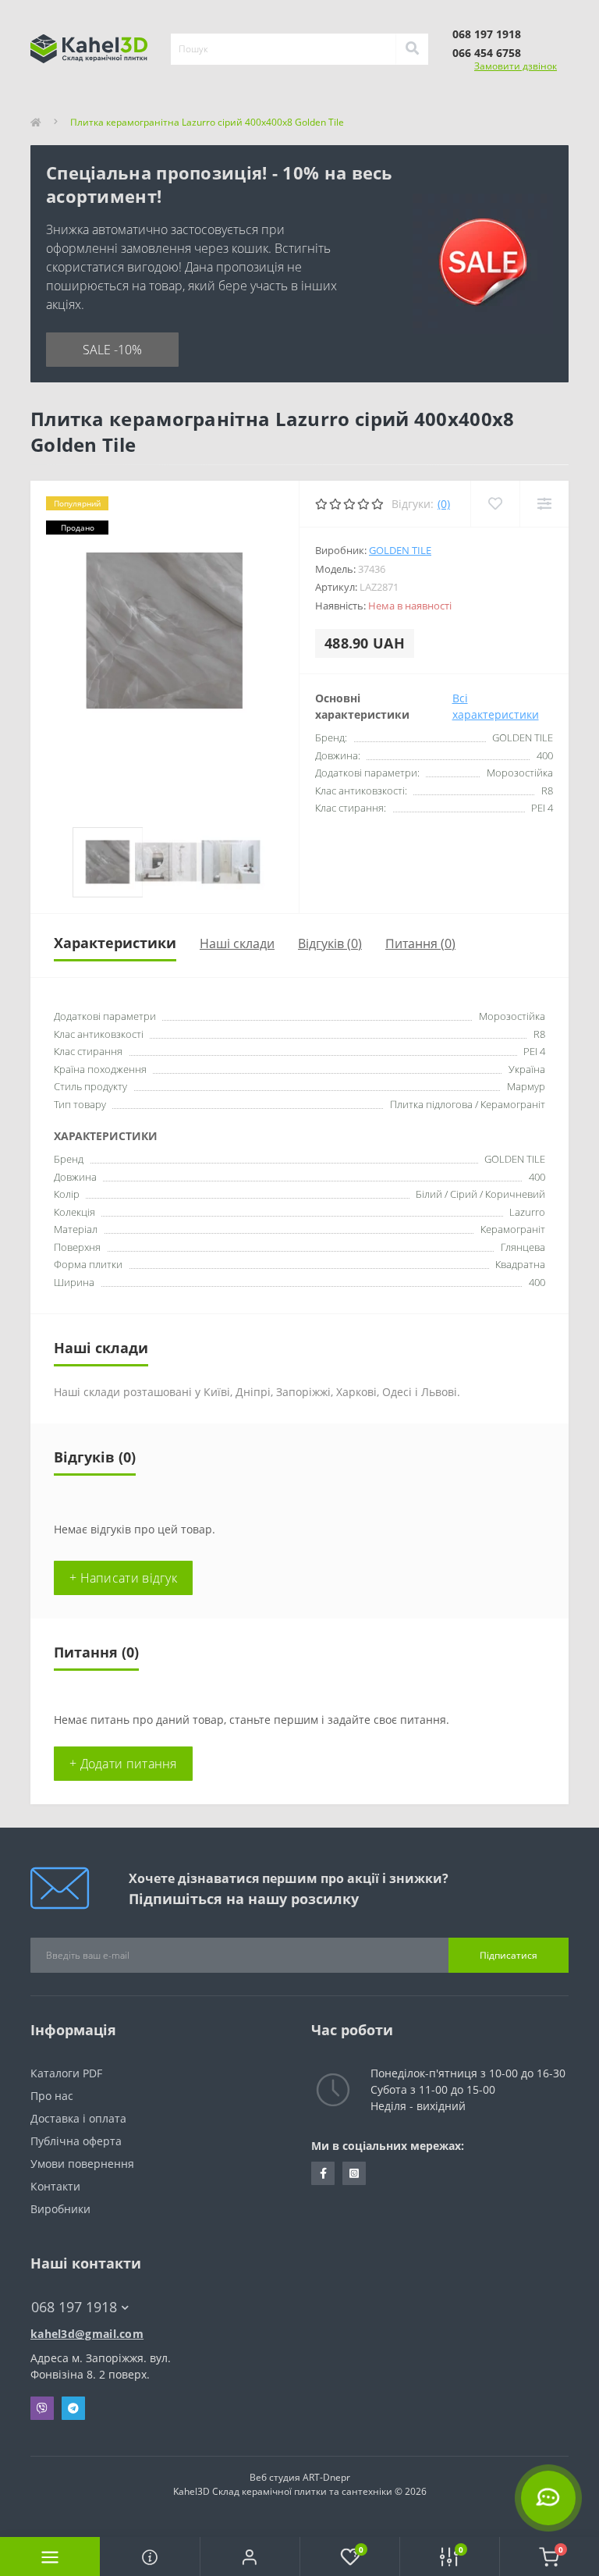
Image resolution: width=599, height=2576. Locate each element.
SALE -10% (112, 350)
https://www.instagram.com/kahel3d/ (354, 2173)
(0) (444, 504)
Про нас (52, 2096)
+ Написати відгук (123, 1578)
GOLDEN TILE (400, 550)
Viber (42, 2408)
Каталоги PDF (68, 2073)
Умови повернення (82, 2164)
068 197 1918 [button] (74, 2307)
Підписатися (509, 1955)
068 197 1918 (487, 34)
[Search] (412, 49)
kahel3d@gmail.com (87, 2334)
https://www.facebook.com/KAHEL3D (323, 2173)
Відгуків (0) (330, 943)
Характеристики (115, 943)
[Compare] (544, 504)
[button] (250, 2556)
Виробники (60, 2209)
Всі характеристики (496, 706)
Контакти (55, 2186)
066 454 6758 (487, 53)
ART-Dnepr (326, 2477)
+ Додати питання (123, 1764)
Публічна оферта (76, 2141)
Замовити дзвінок (516, 66)
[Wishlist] (495, 504)
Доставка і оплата (78, 2118)
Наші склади (237, 943)
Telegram (73, 2408)
